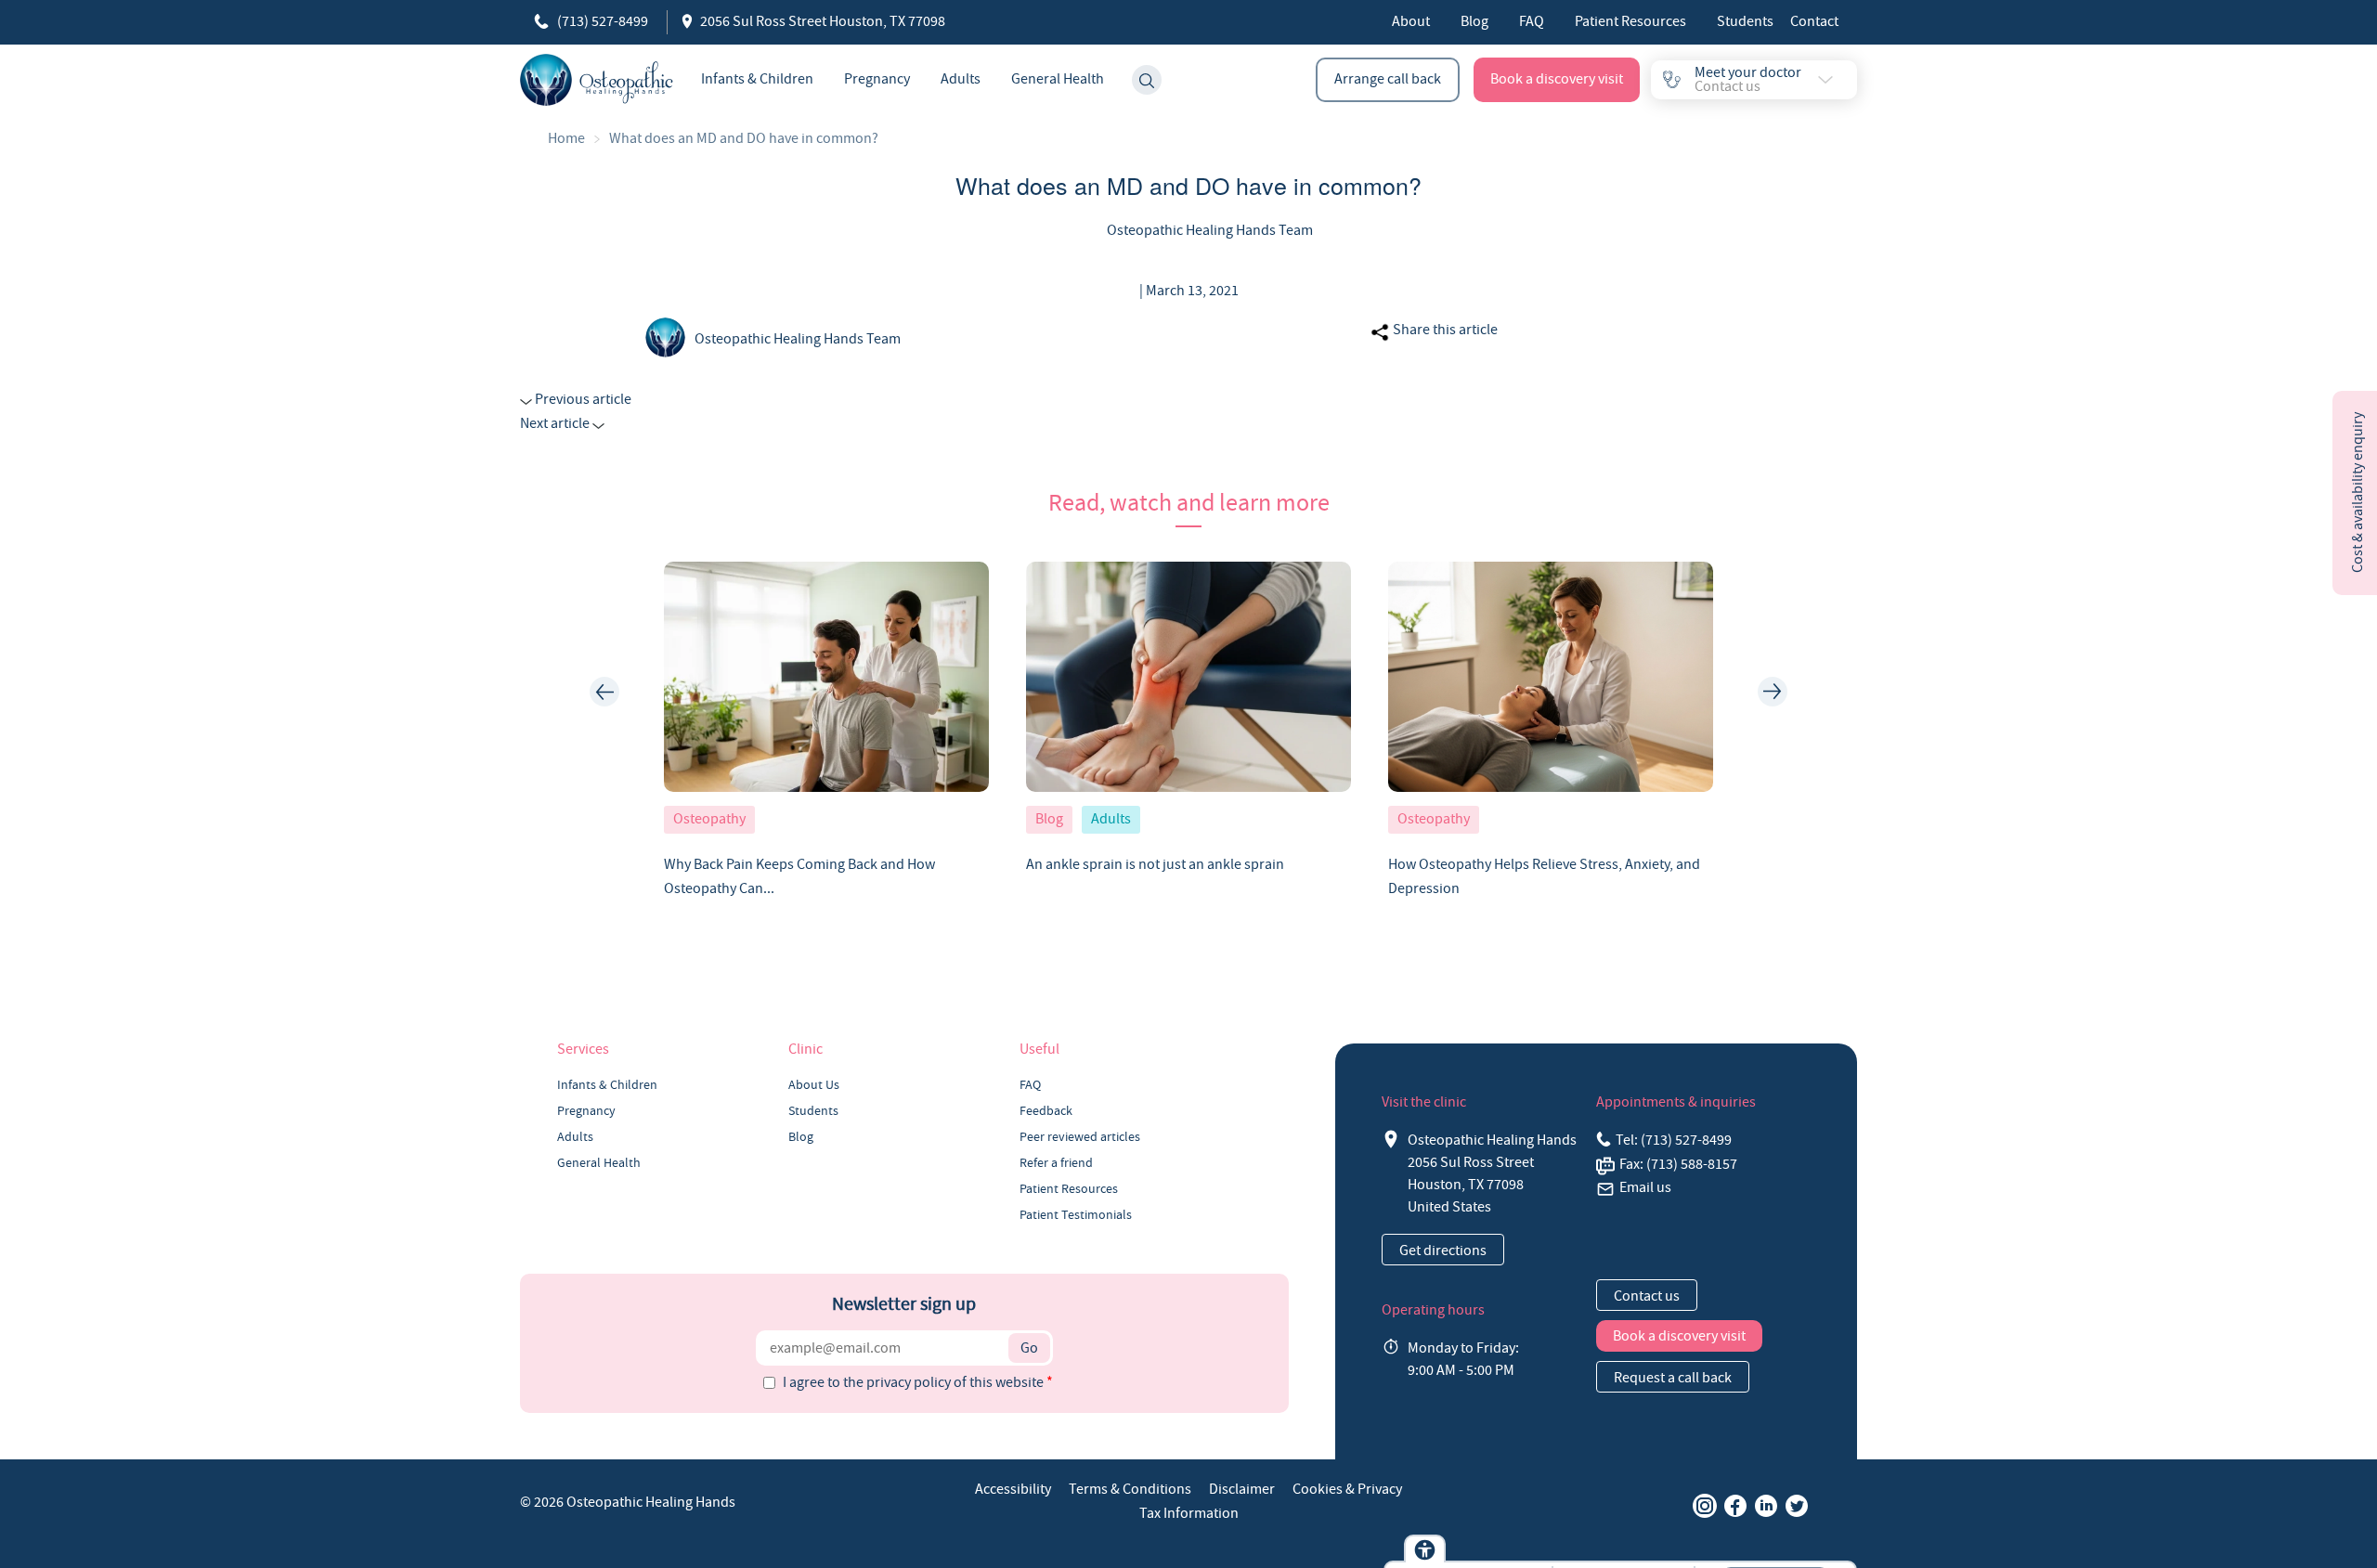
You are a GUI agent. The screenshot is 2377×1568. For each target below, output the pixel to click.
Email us (1645, 1187)
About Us (814, 1084)
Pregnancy (877, 79)
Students (1745, 21)
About (1411, 21)
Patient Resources (1630, 21)
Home (566, 138)
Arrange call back (1388, 79)
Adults (961, 79)
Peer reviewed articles (1080, 1136)
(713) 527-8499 (601, 21)
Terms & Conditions (1130, 1489)
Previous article (582, 399)
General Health (1058, 79)
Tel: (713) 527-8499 (1674, 1140)
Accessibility (1013, 1489)
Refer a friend (1056, 1162)
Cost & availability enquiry (2358, 492)
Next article (556, 423)
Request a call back (1673, 1378)
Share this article (1444, 330)
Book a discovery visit (1557, 79)
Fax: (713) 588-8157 (1678, 1164)
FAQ (1532, 21)
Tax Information (1189, 1513)
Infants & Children (757, 79)
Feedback (1046, 1110)
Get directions (1443, 1251)
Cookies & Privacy (1347, 1489)
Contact (1814, 21)
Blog (1474, 21)
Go (1029, 1348)
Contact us (1647, 1296)
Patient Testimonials (1076, 1214)
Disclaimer (1242, 1489)
